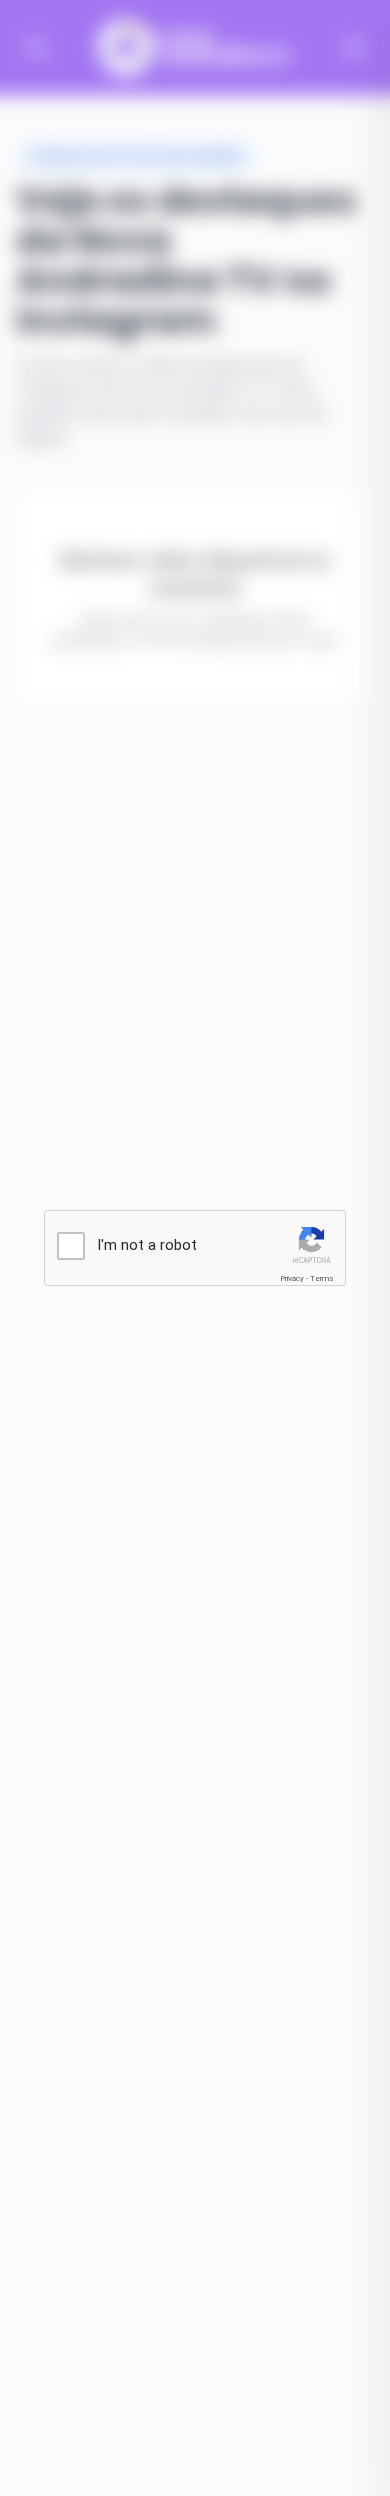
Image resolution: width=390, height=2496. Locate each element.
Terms (322, 1278)
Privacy (292, 1278)
